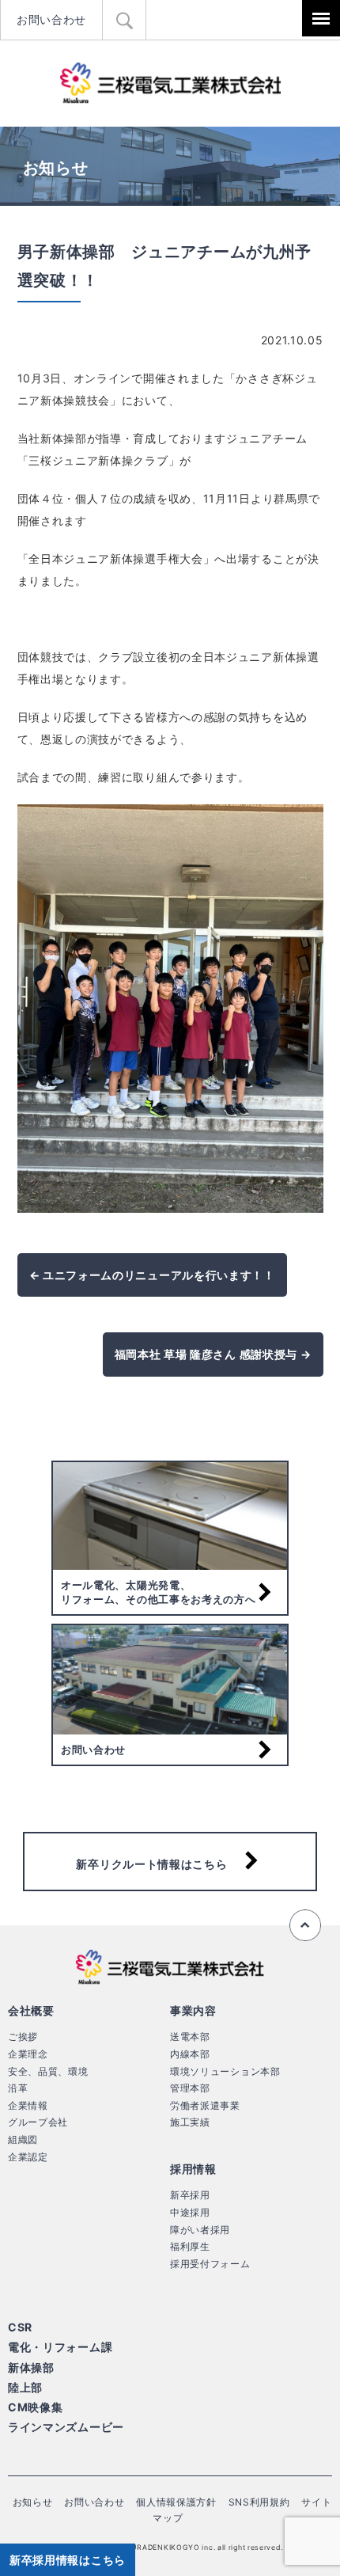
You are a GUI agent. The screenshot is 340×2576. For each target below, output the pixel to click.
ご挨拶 (23, 2036)
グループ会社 (38, 2122)
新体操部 (31, 2367)
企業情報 (28, 2105)
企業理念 (28, 2054)
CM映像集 (36, 2407)
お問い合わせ (51, 19)
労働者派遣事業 (205, 2105)
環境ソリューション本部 (225, 2071)
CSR (20, 2327)
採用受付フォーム (210, 2264)
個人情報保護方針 (176, 2502)
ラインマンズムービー (66, 2427)
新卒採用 (190, 2195)
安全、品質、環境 (48, 2071)
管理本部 (190, 2088)
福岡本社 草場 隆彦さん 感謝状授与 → (213, 1354)
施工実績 (190, 2122)
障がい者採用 (200, 2230)
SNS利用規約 (259, 2502)
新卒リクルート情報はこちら (151, 1864)
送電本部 (190, 2036)
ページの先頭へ (305, 1925)
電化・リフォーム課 (60, 2347)
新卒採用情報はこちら (68, 2560)
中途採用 (190, 2212)
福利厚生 (190, 2246)
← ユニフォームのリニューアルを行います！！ (152, 1275)
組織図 (23, 2139)
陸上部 (25, 2387)
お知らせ (33, 2502)
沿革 (18, 2088)
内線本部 (190, 2054)
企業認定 (28, 2157)
